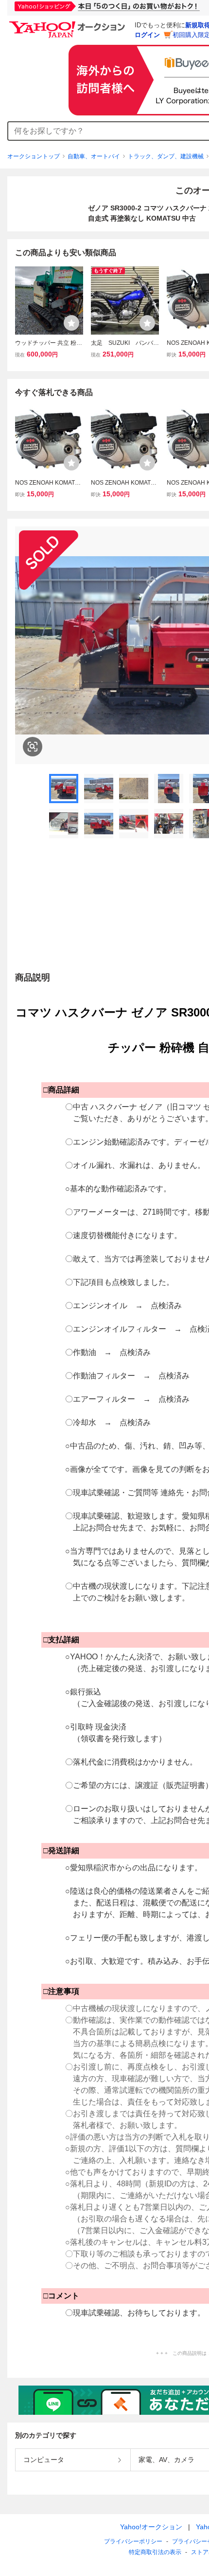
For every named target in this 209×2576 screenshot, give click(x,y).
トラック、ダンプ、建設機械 (166, 156)
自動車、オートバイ (94, 156)
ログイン (147, 35)
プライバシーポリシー (133, 2541)
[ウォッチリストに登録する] (71, 323)
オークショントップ (34, 156)
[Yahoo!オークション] (69, 24)
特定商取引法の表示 (155, 2552)
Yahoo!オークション (151, 2527)
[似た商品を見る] (33, 747)
